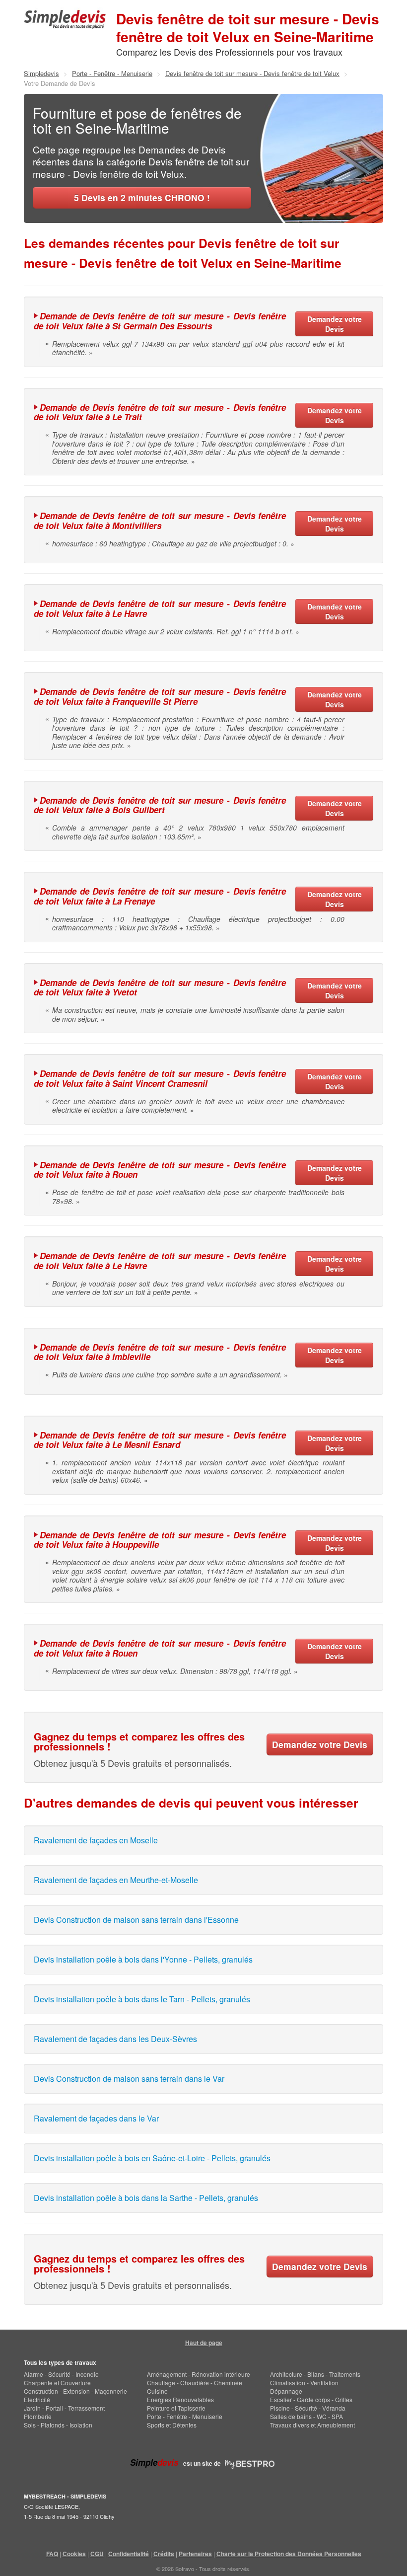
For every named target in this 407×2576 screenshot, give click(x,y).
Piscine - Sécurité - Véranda (308, 2408)
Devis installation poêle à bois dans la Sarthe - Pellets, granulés (146, 2198)
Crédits (164, 2554)
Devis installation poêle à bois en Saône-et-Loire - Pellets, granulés (152, 2158)
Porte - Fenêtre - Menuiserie (185, 2416)
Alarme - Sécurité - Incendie (61, 2374)
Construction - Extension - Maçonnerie (75, 2391)
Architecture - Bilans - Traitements (315, 2374)
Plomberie (38, 2416)
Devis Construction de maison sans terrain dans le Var (129, 2079)
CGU (97, 2554)
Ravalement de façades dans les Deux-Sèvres (115, 2039)
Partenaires (195, 2554)
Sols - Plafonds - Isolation (58, 2425)
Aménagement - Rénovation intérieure (199, 2374)
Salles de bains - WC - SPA (306, 2416)
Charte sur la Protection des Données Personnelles (289, 2554)
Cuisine (157, 2391)
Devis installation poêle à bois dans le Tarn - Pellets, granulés (142, 1999)
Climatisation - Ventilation (304, 2383)
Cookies (74, 2554)
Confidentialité (129, 2554)
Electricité (37, 2399)
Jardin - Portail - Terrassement (64, 2408)
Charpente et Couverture (57, 2383)
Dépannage (286, 2391)
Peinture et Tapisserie (176, 2408)
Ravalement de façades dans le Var (96, 2118)
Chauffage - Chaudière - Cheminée (195, 2383)
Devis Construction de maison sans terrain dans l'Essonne (136, 1920)
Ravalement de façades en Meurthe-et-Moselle (116, 1880)
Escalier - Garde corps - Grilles (311, 2399)
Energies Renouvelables (180, 2399)
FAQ (52, 2554)
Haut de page (204, 2343)
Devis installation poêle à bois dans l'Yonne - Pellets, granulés (143, 1959)
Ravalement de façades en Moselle (96, 1840)
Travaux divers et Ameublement (312, 2425)
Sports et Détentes (172, 2425)
